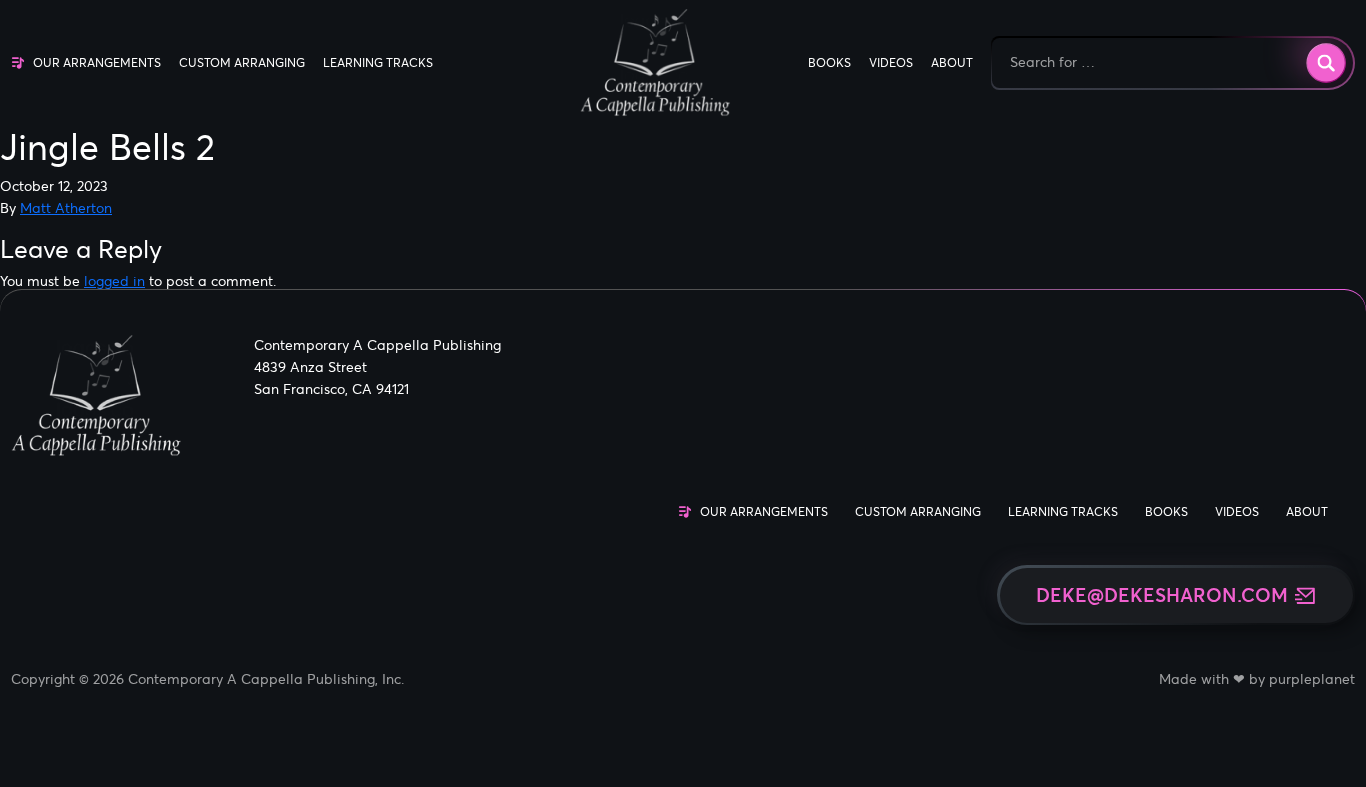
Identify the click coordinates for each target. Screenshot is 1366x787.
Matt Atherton (66, 208)
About (952, 62)
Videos (891, 62)
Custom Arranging (242, 62)
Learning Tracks (378, 62)
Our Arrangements (97, 62)
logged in (114, 281)
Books (829, 62)
